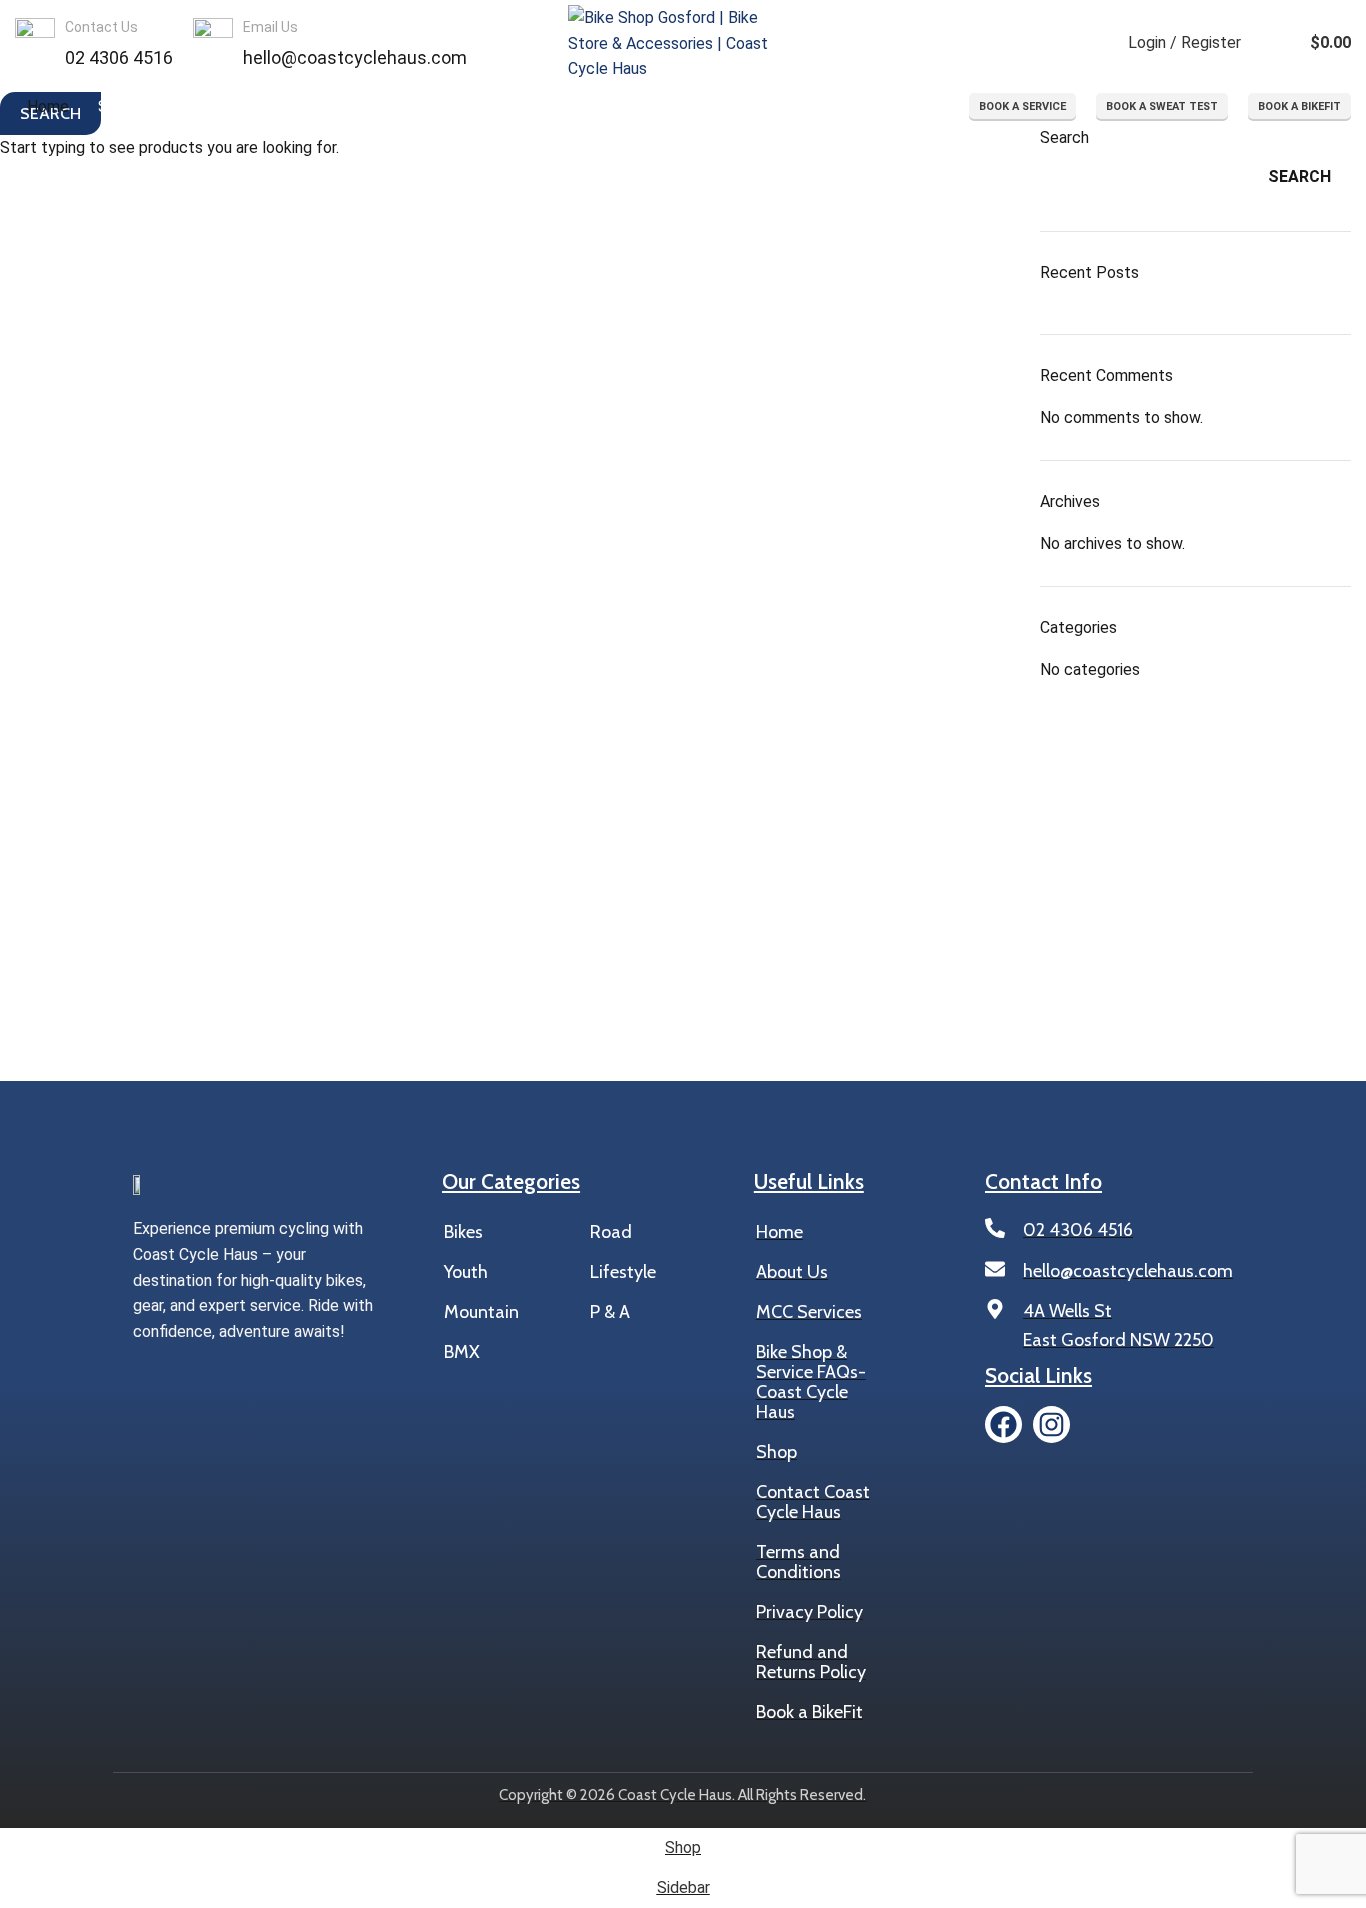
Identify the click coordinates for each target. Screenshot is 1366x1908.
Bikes (463, 1232)
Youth (466, 1272)
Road (611, 1232)
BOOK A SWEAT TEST (1162, 106)
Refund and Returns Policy (811, 1662)
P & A (610, 1312)
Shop (776, 1452)
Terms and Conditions (798, 1562)
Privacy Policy (809, 1612)
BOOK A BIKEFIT (1299, 106)
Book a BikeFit (809, 1712)
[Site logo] (683, 42)
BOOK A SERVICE (1022, 106)
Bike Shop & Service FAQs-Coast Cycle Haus (811, 1382)
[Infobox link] (94, 44)
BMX (462, 1352)
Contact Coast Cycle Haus (813, 1502)
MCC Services (809, 1312)
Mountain (481, 1312)
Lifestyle (613, 1272)
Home (779, 1232)
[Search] (1094, 43)
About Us (792, 1272)
